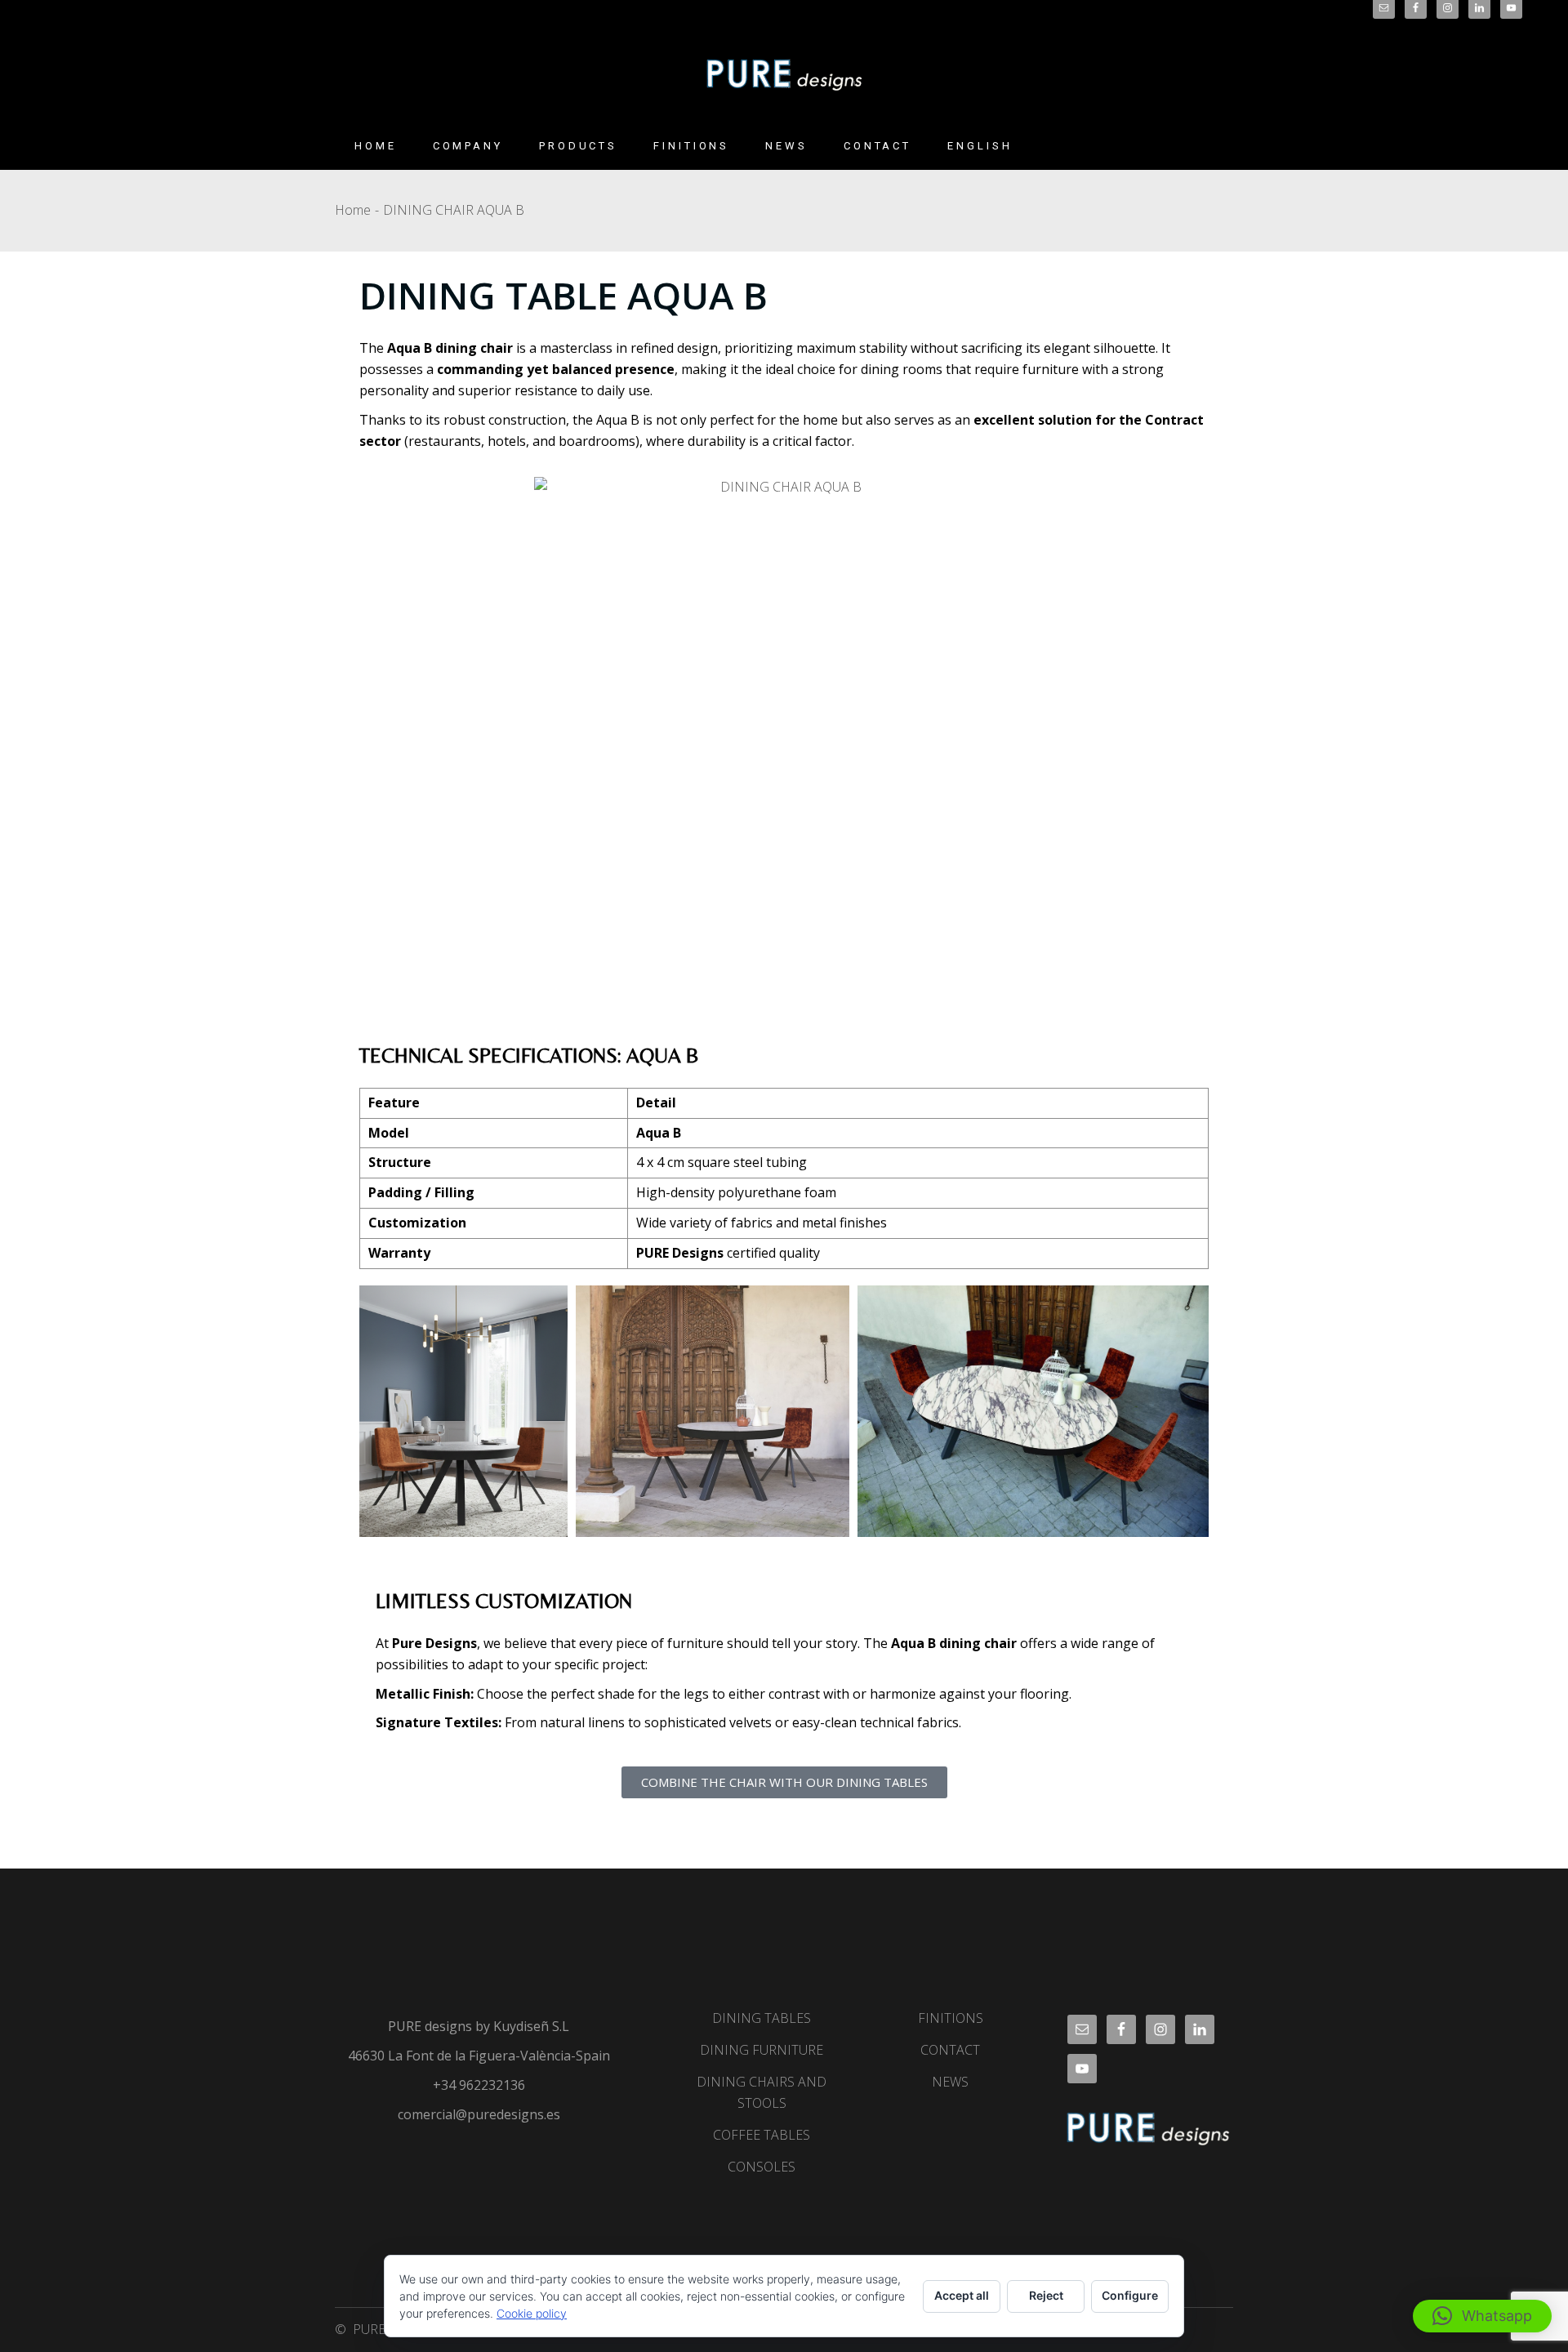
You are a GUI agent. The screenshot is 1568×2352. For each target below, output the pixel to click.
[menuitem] (980, 146)
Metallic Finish (423, 1694)
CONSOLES (762, 2167)
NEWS (950, 2082)
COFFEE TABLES (762, 2135)
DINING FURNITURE (762, 2050)
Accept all (962, 2295)
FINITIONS (951, 2018)
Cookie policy (532, 2313)
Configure (1130, 2295)
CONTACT (950, 2050)
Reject (1046, 2295)
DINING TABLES (762, 2018)
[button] (1482, 2316)
